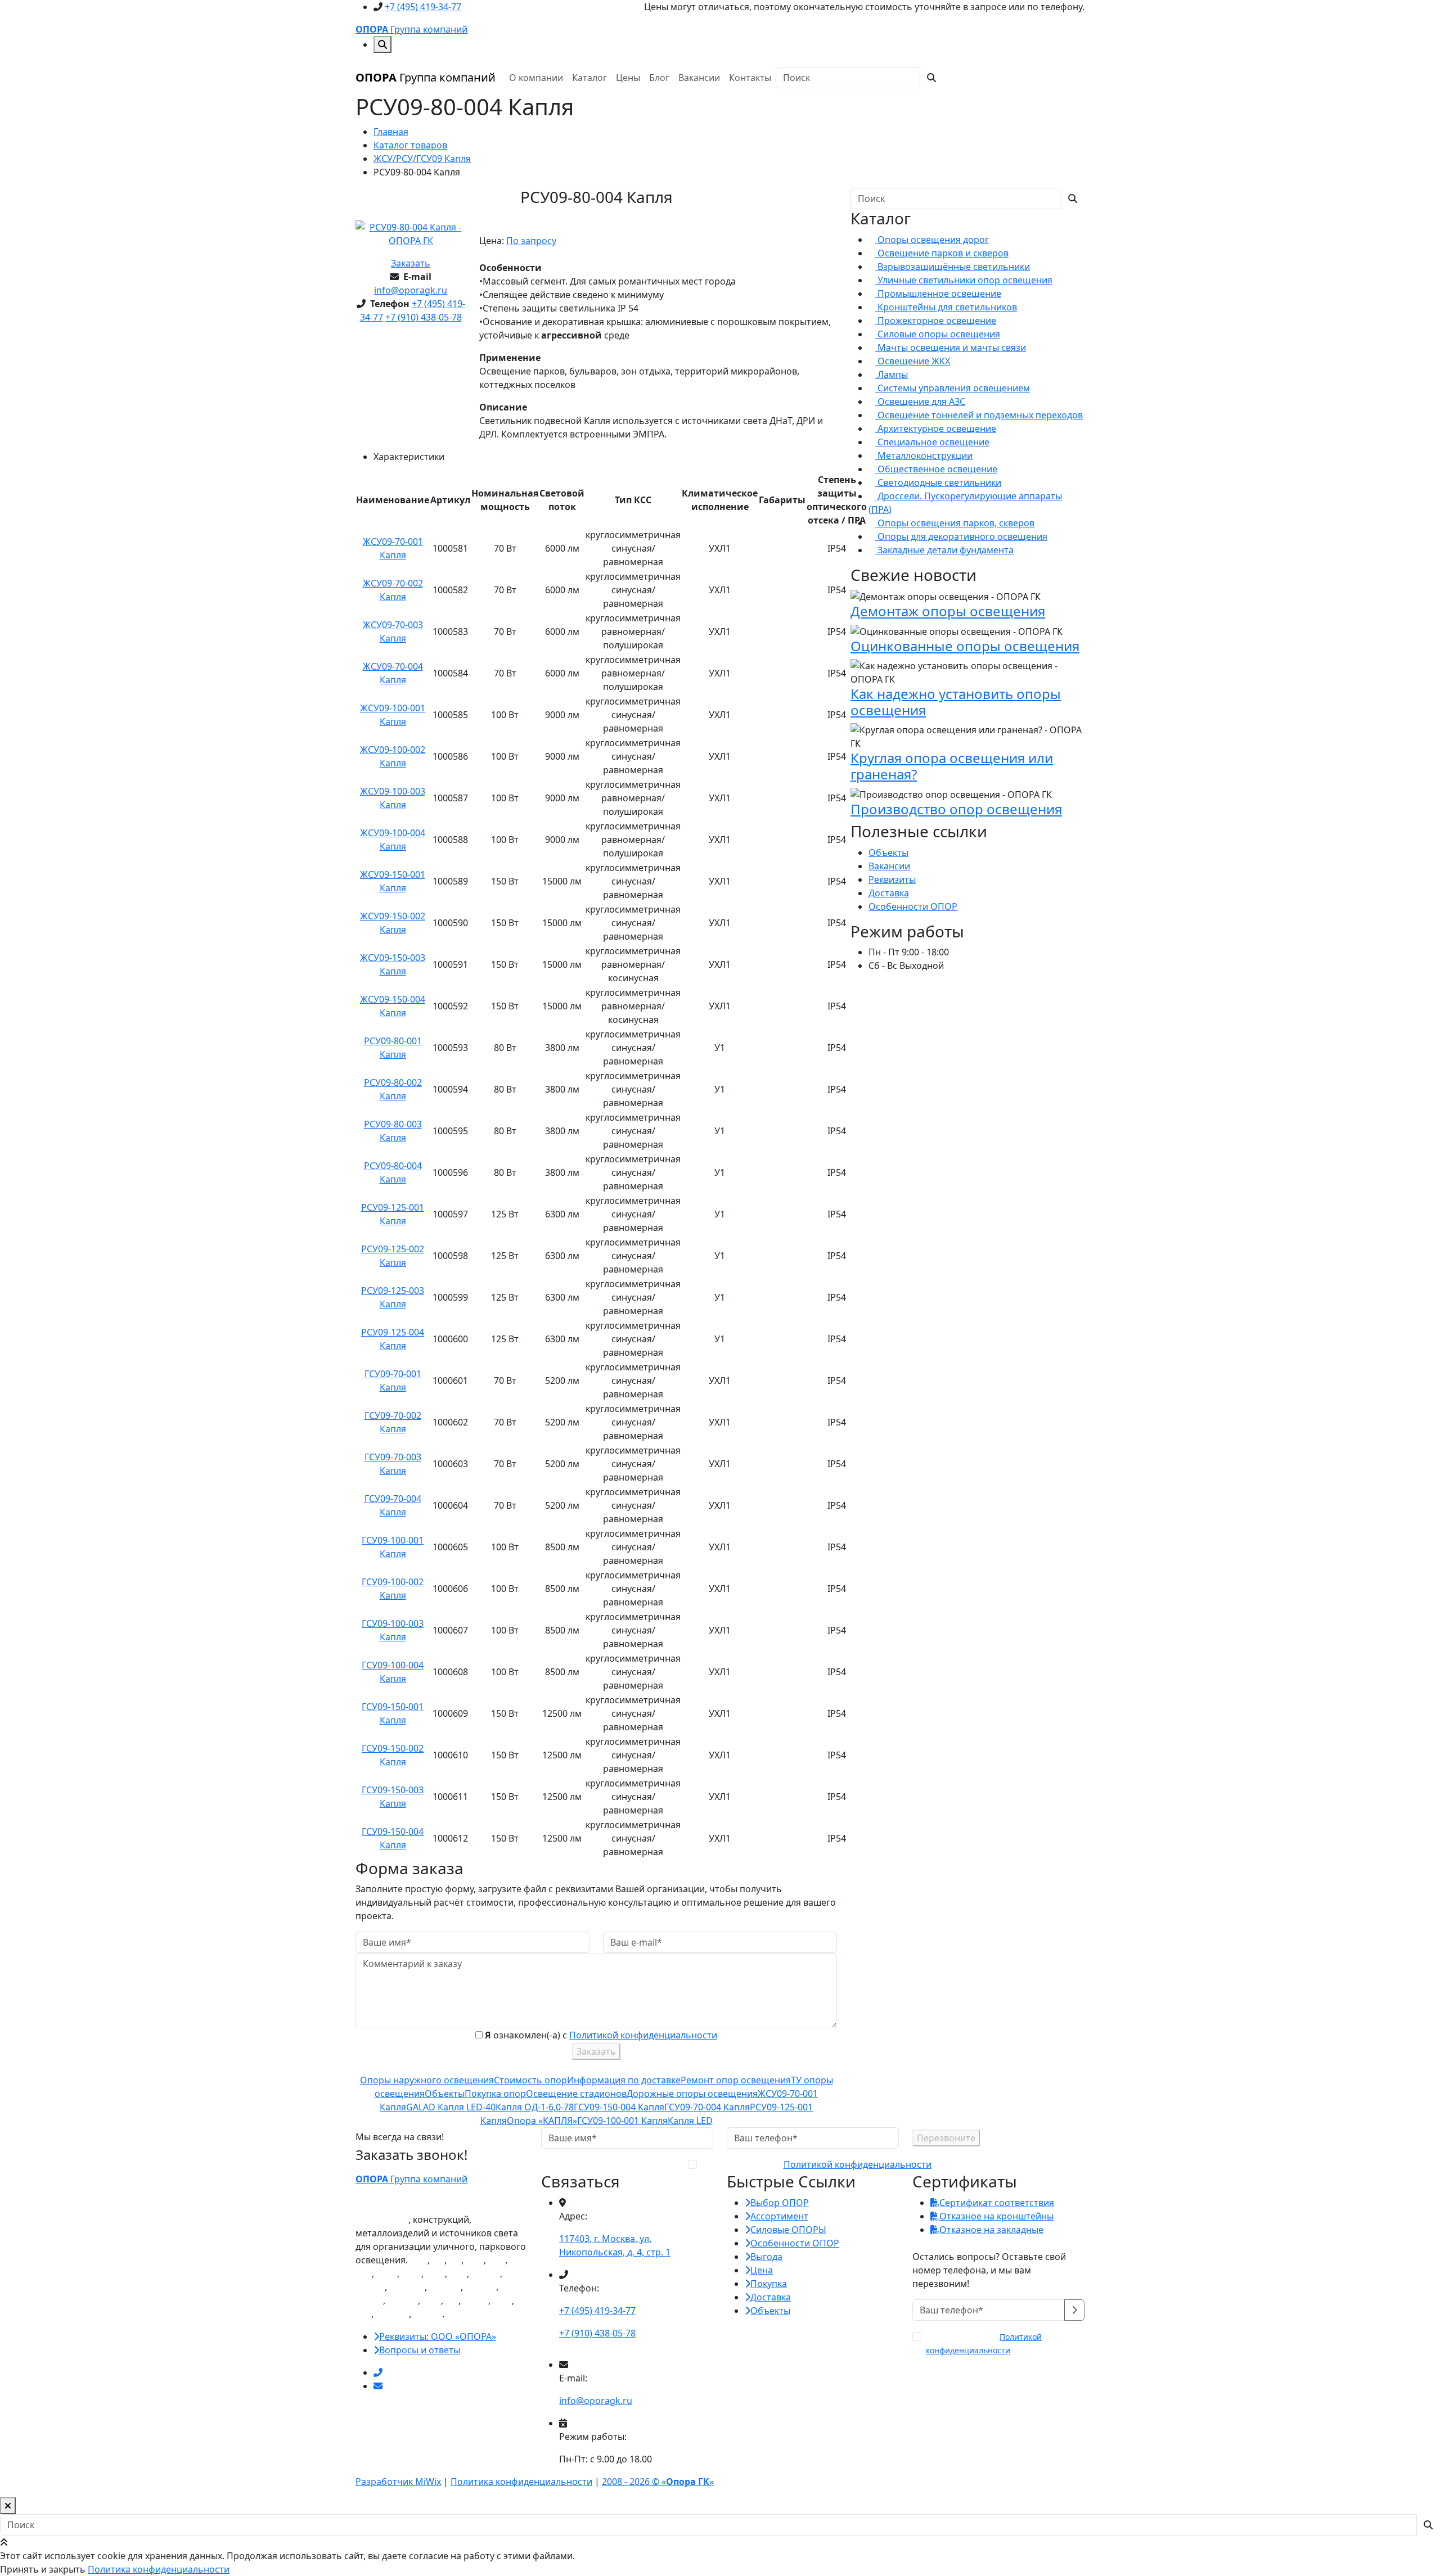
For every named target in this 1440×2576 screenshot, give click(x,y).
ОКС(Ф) (445, 2287)
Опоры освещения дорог (932, 240)
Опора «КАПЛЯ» (542, 2121)
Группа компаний (411, 29)
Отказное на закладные (991, 2230)
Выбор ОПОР (780, 2203)
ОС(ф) (476, 2300)
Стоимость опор (530, 2080)
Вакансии (699, 78)
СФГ (497, 2260)
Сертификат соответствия (997, 2203)
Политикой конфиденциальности (643, 2035)
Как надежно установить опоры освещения (956, 702)
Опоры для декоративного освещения (961, 536)
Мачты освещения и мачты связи (951, 348)
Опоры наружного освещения (427, 2080)
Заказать (411, 263)
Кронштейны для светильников (946, 307)
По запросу (531, 241)
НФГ (475, 2260)
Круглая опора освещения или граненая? (952, 766)
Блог (659, 78)
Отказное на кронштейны (996, 2216)
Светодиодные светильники (938, 482)
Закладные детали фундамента (944, 550)
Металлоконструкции (924, 455)
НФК (411, 2273)
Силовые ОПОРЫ (788, 2230)
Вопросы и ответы (420, 2350)
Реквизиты (892, 879)
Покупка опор (495, 2094)
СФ (438, 2260)
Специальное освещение (932, 442)
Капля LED (690, 2121)
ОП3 (502, 2300)
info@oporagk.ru (411, 290)
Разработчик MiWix (398, 2482)
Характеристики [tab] (409, 457)
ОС (452, 2300)
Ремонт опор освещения (736, 2080)
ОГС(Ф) (403, 2300)
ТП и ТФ (392, 2314)
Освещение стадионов (576, 2094)
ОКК (432, 2300)
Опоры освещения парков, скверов (955, 523)
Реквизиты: (438, 2336)
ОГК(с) (369, 2300)
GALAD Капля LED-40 (451, 2107)
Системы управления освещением (953, 388)
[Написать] (378, 2386)
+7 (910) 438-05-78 (424, 317)
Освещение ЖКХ (913, 361)
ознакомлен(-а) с (815, 2164)
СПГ (364, 2273)
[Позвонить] (378, 2372)
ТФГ (363, 2314)
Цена (762, 2270)
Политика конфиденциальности (521, 2482)
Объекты (445, 2094)
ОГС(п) (428, 2314)
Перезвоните (946, 2138)
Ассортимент (779, 2216)
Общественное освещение (936, 469)
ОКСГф (370, 2287)
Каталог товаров (410, 145)
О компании (536, 78)
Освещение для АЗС (920, 401)
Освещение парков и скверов (942, 253)
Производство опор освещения (956, 809)
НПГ (458, 2273)
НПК (435, 2273)
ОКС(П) (481, 2287)
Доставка (889, 893)
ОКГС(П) (407, 2287)
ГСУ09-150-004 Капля (619, 2107)
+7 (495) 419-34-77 (423, 7)
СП (455, 2260)
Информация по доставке (624, 2080)
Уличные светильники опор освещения (964, 280)
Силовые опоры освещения (938, 334)
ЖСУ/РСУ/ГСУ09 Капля (422, 159)
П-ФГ (387, 2273)
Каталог (589, 78)
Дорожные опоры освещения (692, 2094)
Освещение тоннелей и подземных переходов (979, 415)
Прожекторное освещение (936, 321)
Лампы (892, 375)
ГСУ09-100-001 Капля (622, 2121)
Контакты (750, 78)
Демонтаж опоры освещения (948, 611)
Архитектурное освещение (936, 428)
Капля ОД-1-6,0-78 (535, 2107)
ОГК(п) (486, 2273)
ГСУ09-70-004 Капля (707, 2107)
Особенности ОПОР (913, 906)
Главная (391, 132)
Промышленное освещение (938, 294)
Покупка (769, 2284)
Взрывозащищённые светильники (953, 267)
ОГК (419, 2260)
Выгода (766, 2257)
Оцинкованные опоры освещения (965, 646)
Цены (628, 78)
